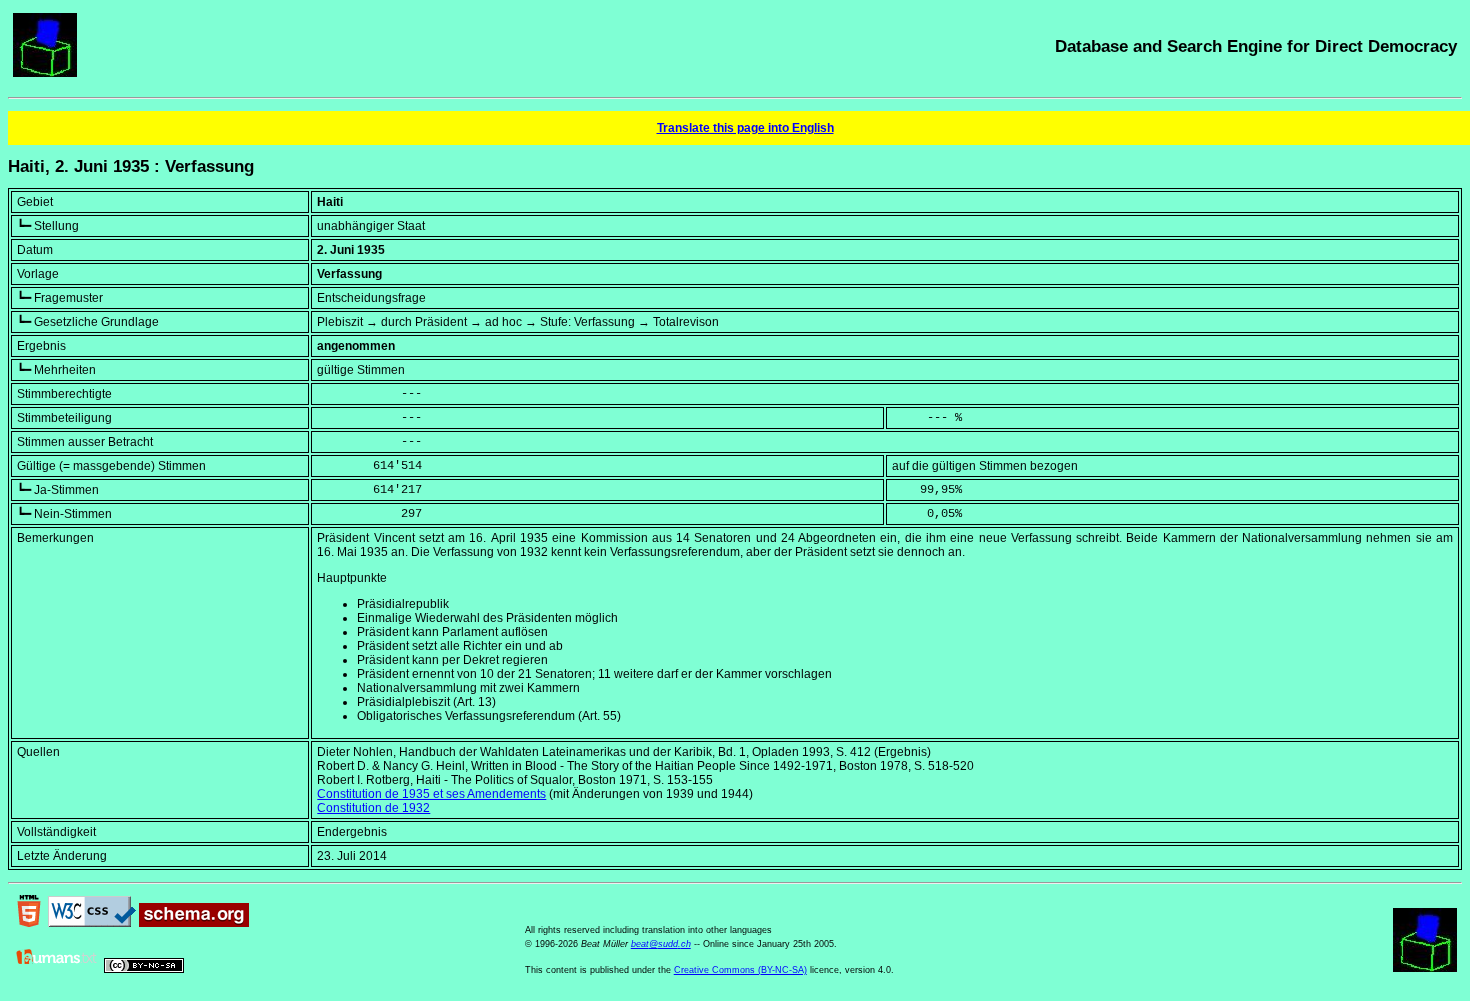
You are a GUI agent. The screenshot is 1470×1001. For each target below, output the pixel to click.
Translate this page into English (745, 128)
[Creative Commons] (144, 969)
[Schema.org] (194, 923)
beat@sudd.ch (661, 944)
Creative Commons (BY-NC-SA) (740, 970)
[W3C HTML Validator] (29, 923)
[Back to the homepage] (45, 73)
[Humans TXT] (57, 969)
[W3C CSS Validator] (92, 923)
